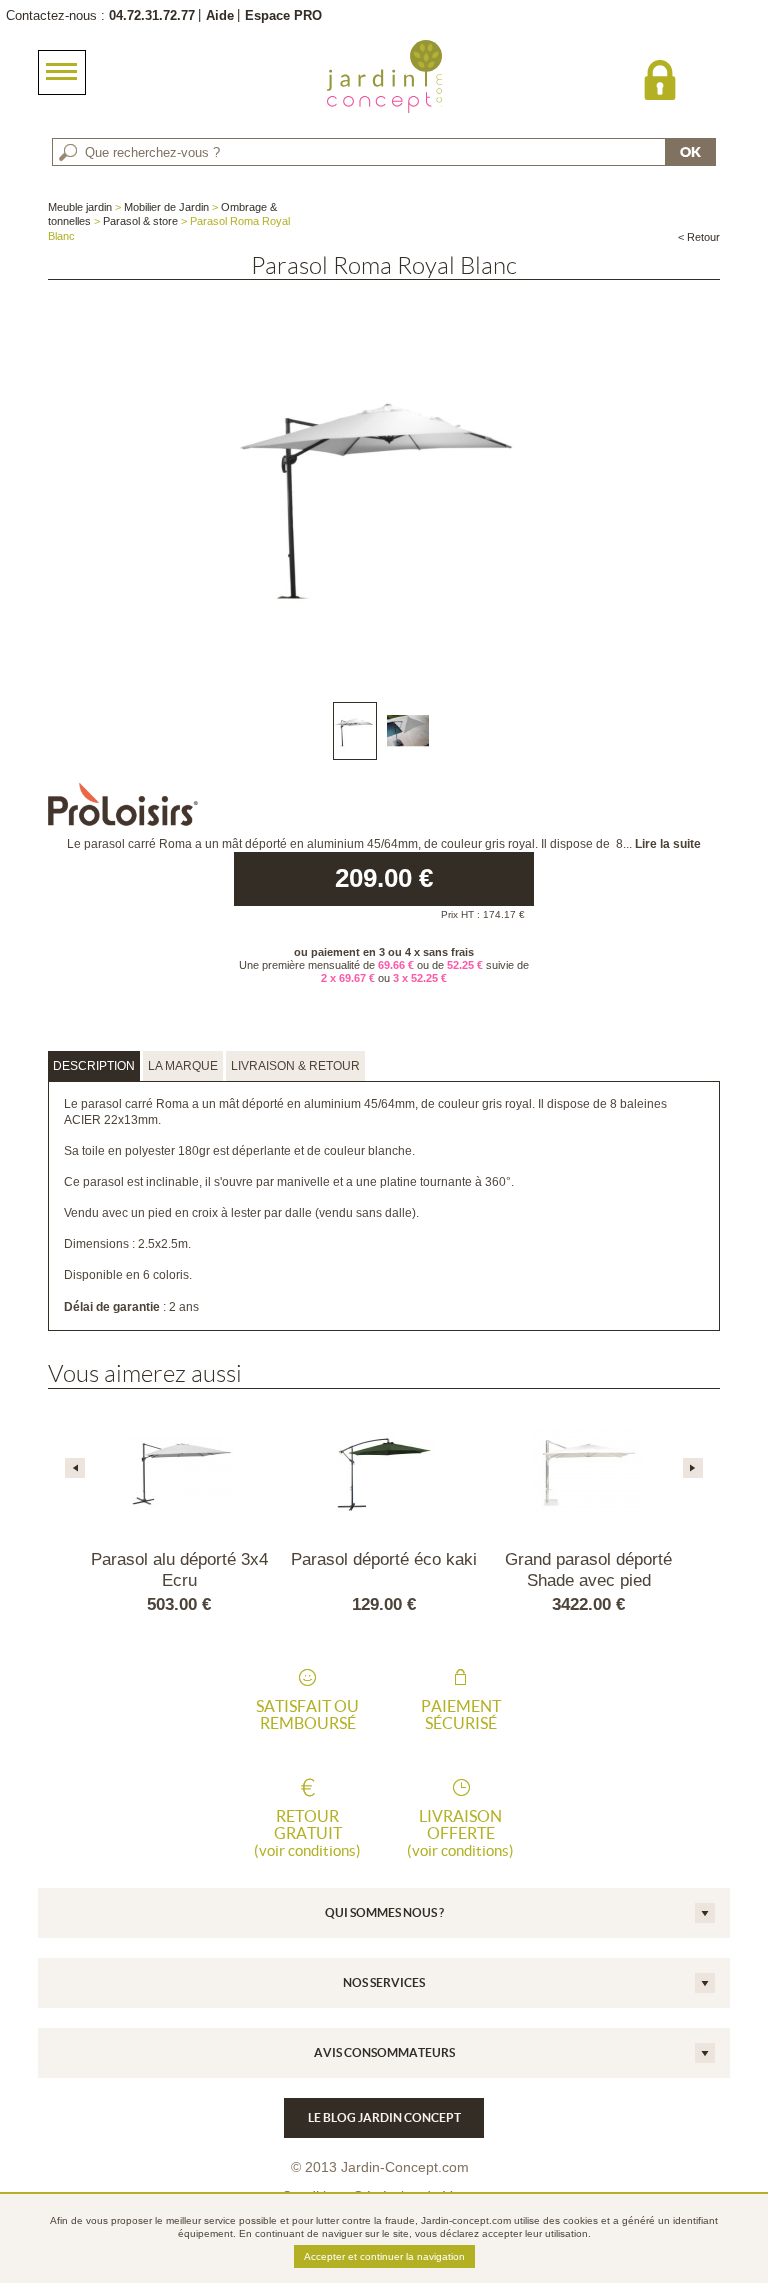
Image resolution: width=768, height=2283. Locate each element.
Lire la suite (668, 844)
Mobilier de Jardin (166, 207)
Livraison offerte (460, 1833)
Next (693, 1468)
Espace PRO (283, 15)
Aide (220, 15)
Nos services (384, 1982)
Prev (75, 1468)
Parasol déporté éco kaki (384, 1559)
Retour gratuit (307, 1833)
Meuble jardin (80, 207)
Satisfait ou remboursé (307, 1715)
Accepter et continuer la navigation (384, 2256)
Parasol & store (140, 221)
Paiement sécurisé (461, 1715)
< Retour (699, 237)
